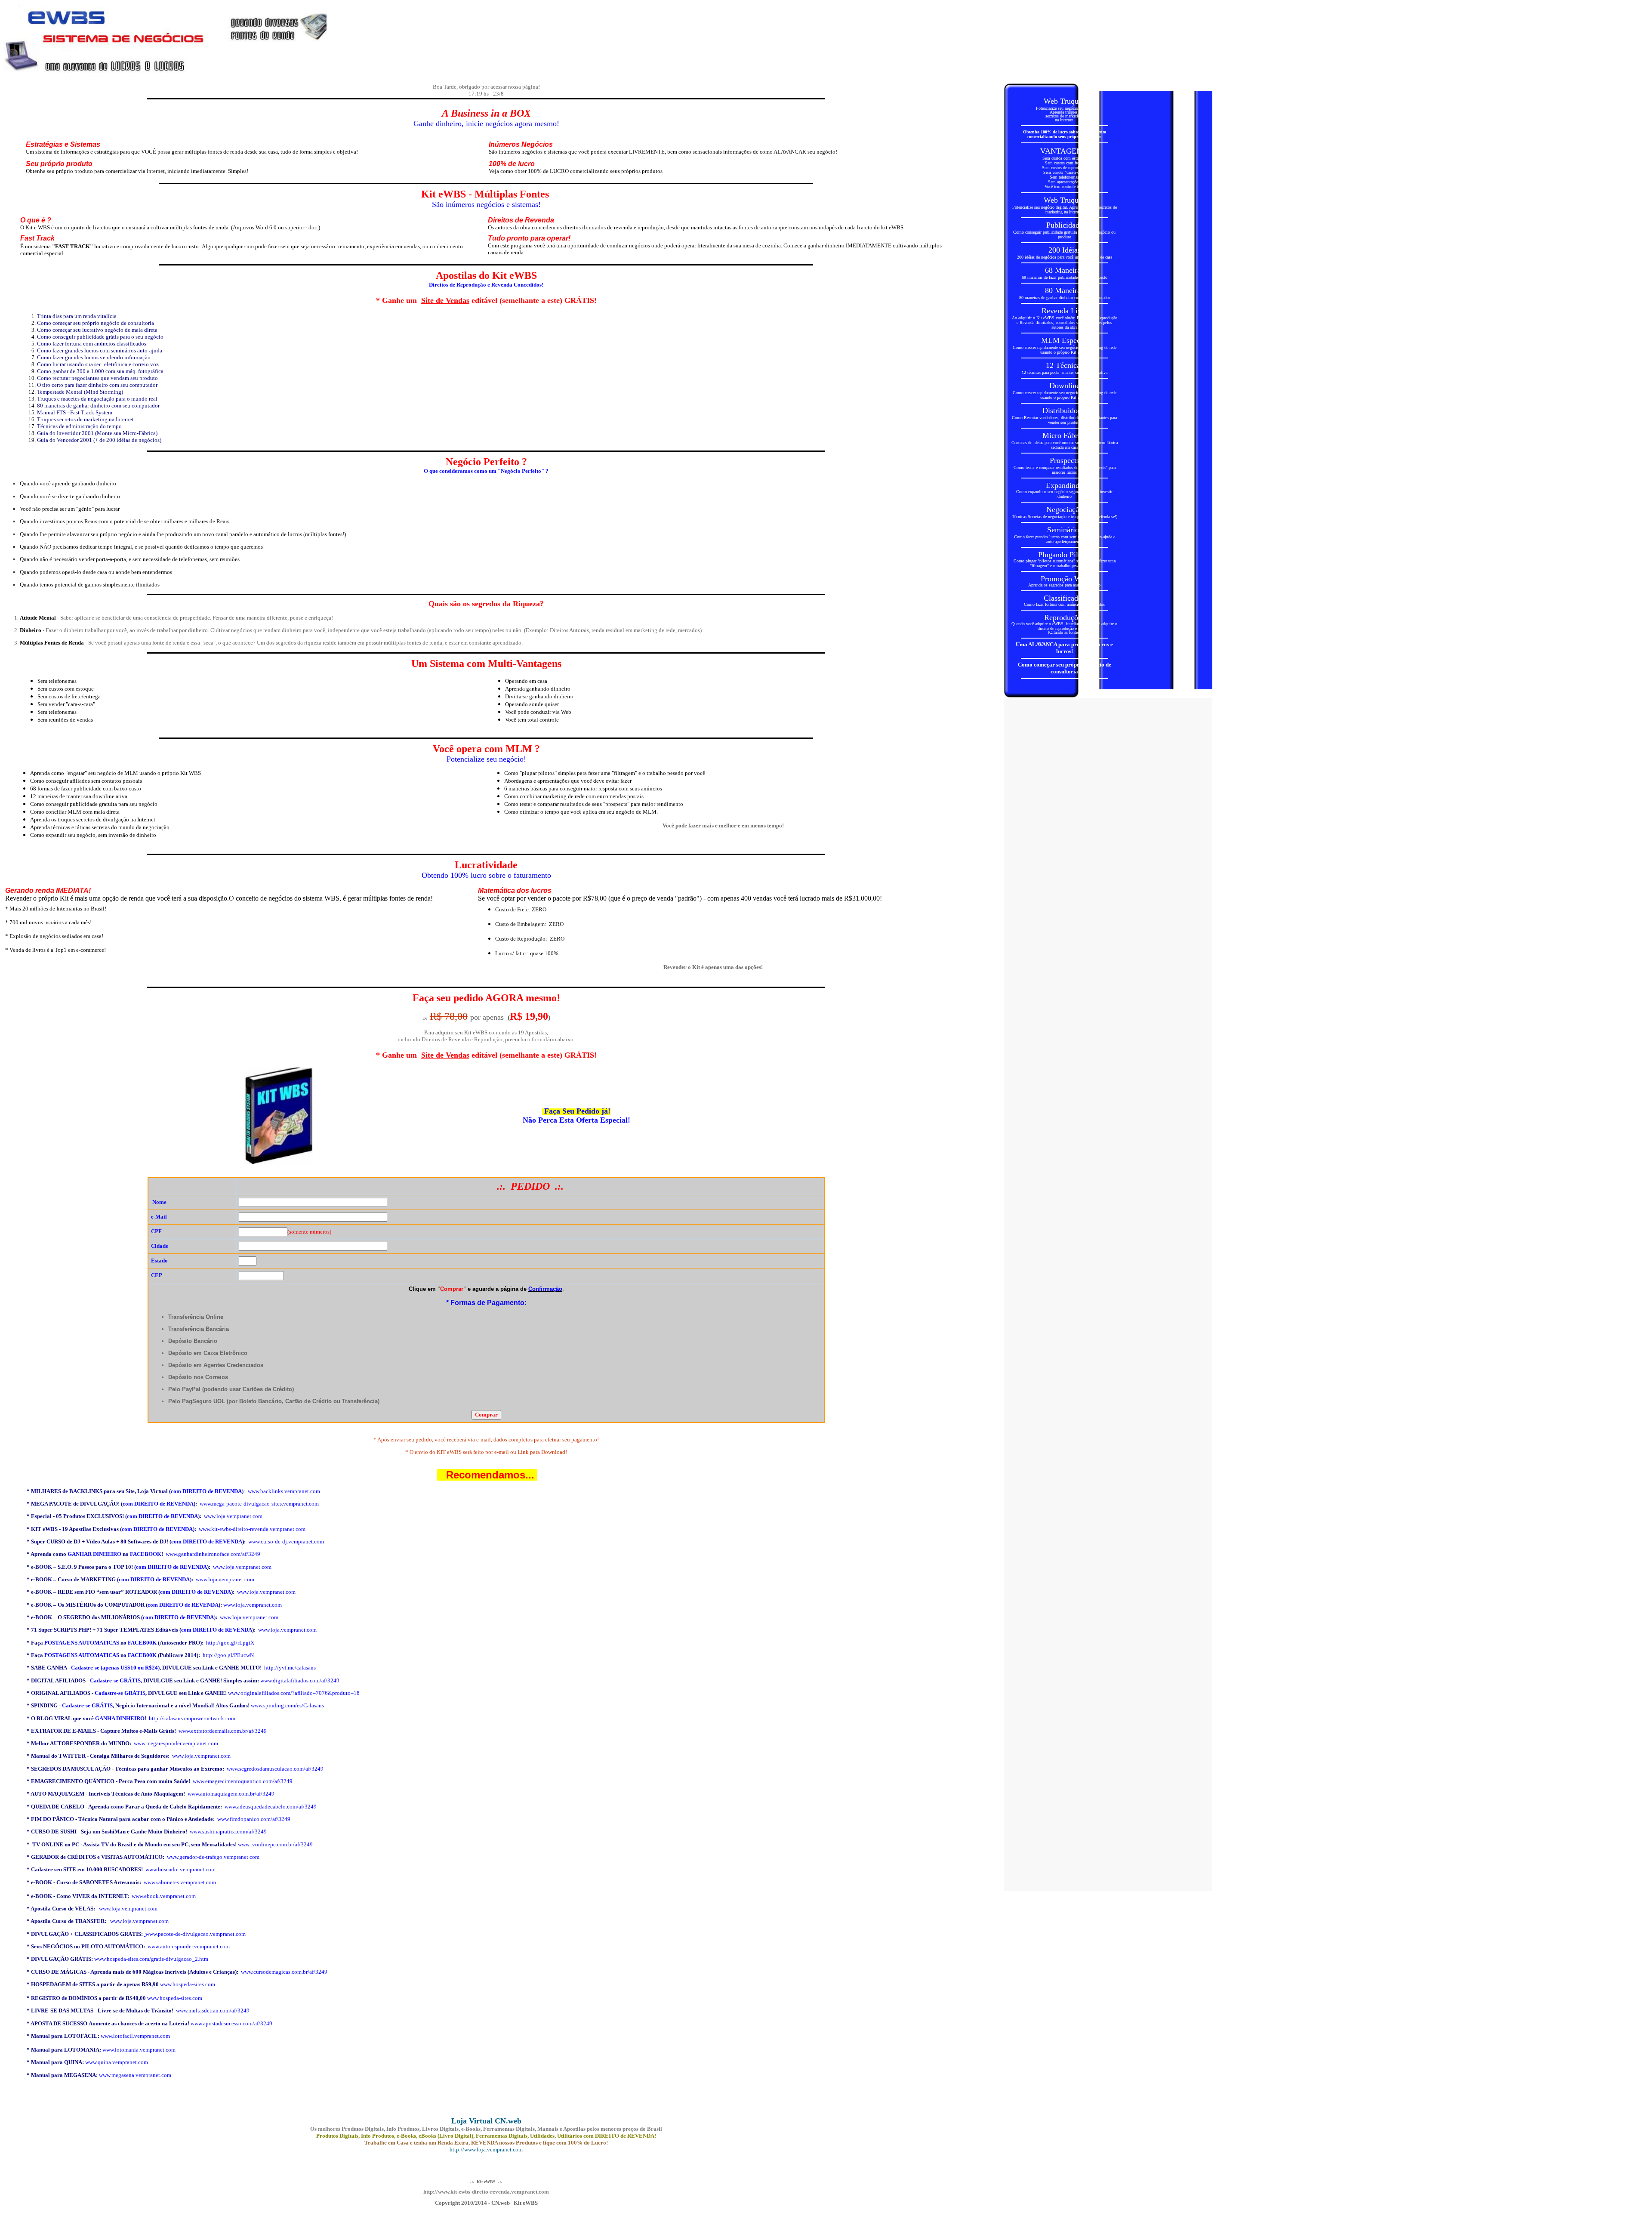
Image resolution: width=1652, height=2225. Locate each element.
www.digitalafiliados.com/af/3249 (300, 1680)
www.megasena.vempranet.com (135, 2075)
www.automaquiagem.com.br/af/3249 (231, 1794)
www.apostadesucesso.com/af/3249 (231, 2023)
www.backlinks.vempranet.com (284, 1491)
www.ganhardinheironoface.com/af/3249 (213, 1554)
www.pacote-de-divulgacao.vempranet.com (196, 1934)
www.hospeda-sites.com (188, 1984)
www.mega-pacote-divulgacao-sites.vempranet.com (259, 1504)
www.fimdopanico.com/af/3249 (254, 1819)
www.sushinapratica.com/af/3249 (228, 1832)
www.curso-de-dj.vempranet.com (286, 1541)
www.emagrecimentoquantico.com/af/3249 (243, 1781)
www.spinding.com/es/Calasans (287, 1705)
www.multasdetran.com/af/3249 (213, 2011)
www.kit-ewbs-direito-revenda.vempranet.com (252, 1529)
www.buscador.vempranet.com (180, 1869)
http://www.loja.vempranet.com (486, 2149)
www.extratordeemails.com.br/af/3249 (223, 1731)
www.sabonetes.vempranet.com (180, 1882)
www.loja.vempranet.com (233, 1516)
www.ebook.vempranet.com (164, 1896)
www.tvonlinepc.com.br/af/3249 (275, 1844)
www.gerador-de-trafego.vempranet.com (213, 1857)
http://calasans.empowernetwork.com (192, 1718)
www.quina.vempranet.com (117, 2062)
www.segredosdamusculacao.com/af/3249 (275, 1769)
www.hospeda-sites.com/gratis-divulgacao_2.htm (151, 1959)
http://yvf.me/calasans (290, 1668)
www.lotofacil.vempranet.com (135, 2036)
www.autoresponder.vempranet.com (189, 1946)
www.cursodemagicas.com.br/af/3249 (284, 1972)
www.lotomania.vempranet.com (139, 2050)
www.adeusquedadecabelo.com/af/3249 (271, 1807)
